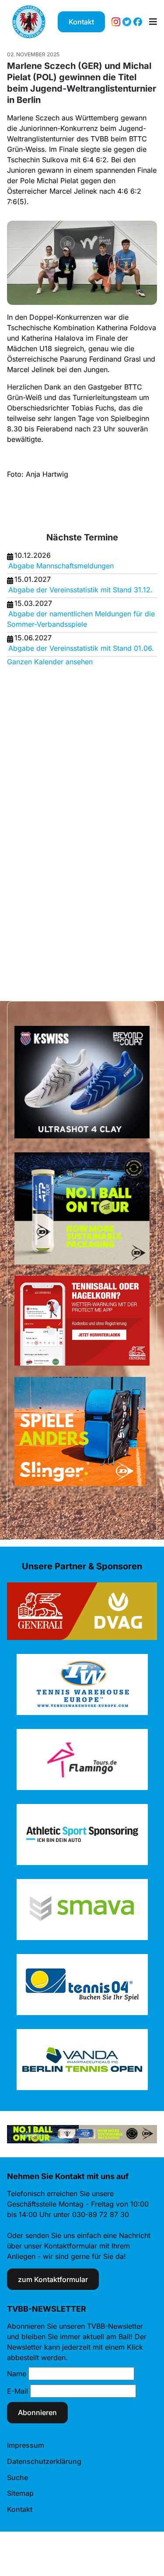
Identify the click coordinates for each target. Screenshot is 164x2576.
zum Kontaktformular (53, 2279)
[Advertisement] (42, 826)
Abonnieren (37, 2412)
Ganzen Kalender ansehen (50, 662)
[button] (153, 22)
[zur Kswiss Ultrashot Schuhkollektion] (82, 1082)
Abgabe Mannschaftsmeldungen (61, 566)
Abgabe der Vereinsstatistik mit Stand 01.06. (81, 648)
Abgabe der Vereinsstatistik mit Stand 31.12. (80, 590)
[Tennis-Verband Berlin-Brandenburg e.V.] (29, 22)
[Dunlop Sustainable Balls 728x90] (82, 2133)
